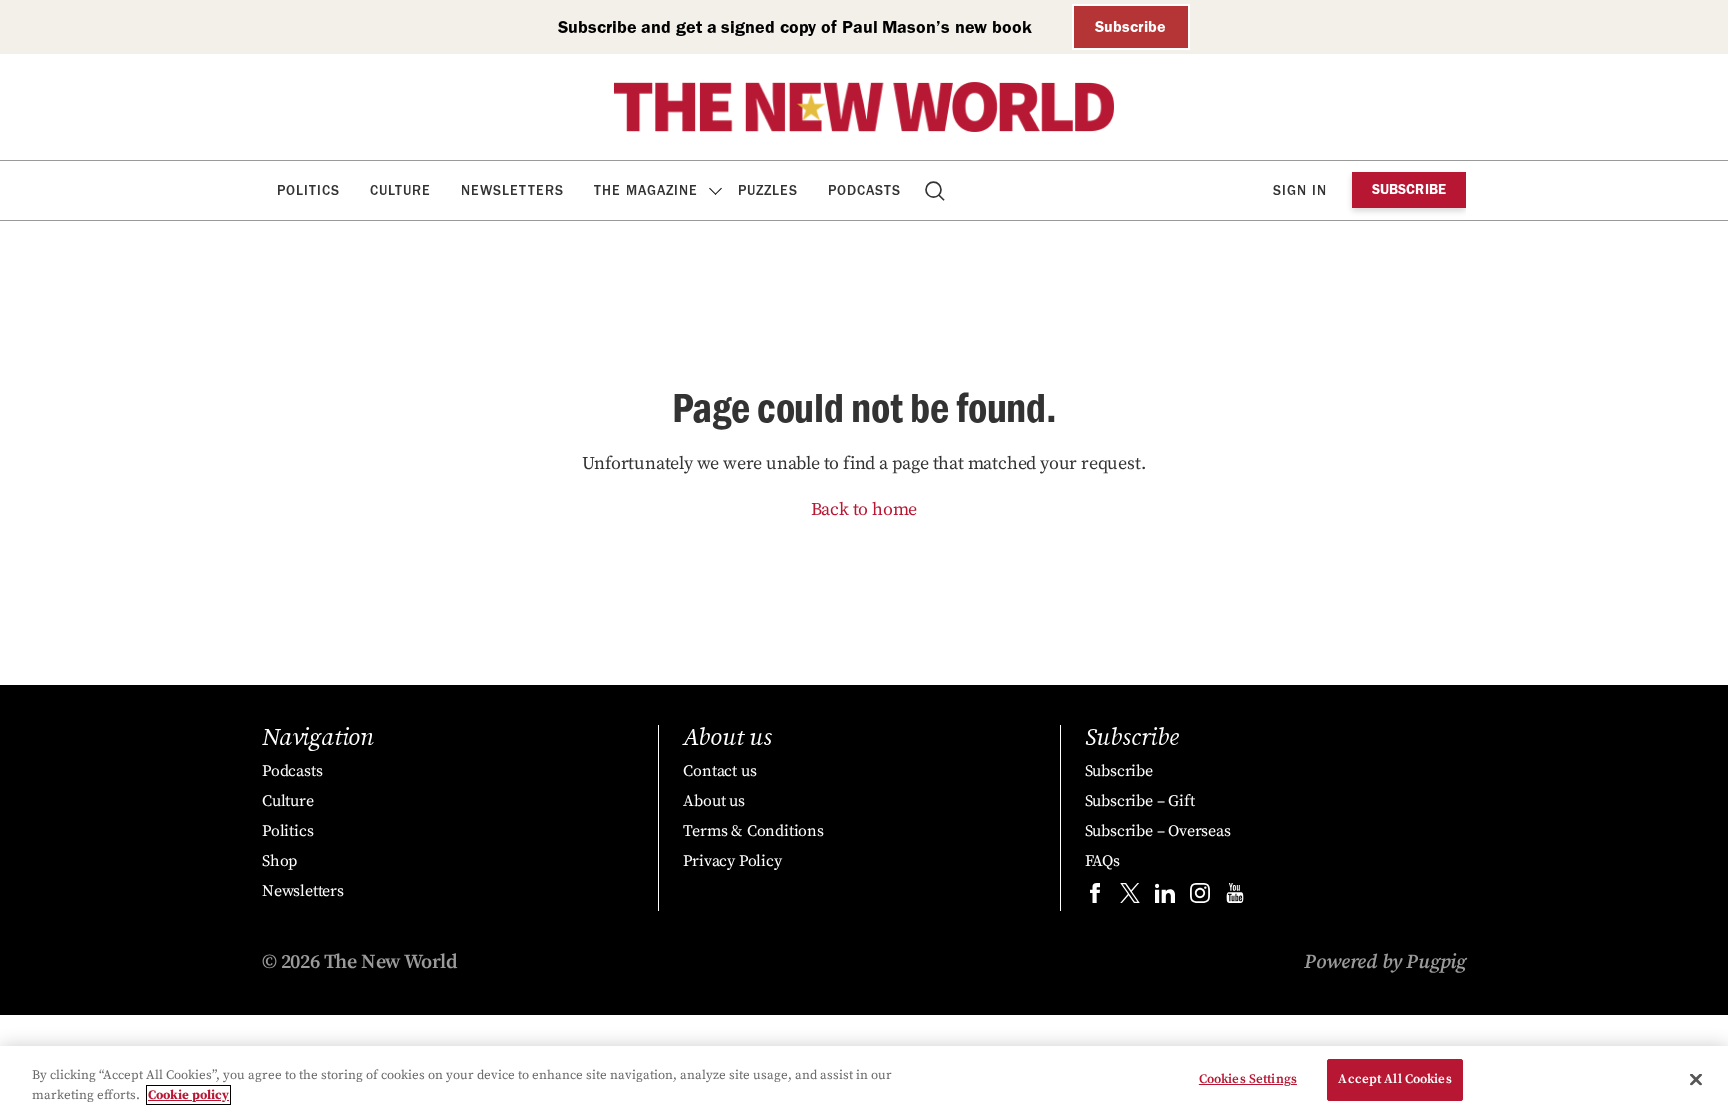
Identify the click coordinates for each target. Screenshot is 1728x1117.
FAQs (1102, 861)
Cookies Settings (1248, 1079)
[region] (864, 1081)
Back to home (864, 509)
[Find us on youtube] (1235, 897)
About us (713, 801)
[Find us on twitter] (1130, 897)
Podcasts (864, 190)
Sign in (1300, 190)
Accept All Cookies (1394, 1079)
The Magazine (646, 190)
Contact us (719, 771)
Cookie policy (188, 1095)
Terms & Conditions (753, 831)
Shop (279, 861)
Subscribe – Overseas (1158, 831)
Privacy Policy (732, 861)
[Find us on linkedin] (1165, 897)
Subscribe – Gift (1140, 801)
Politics (308, 190)
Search (936, 190)
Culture (400, 190)
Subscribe (1130, 26)
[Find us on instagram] (1200, 897)
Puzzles (768, 190)
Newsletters (512, 190)
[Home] (864, 107)
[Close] (1696, 1079)
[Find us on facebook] (1095, 897)
